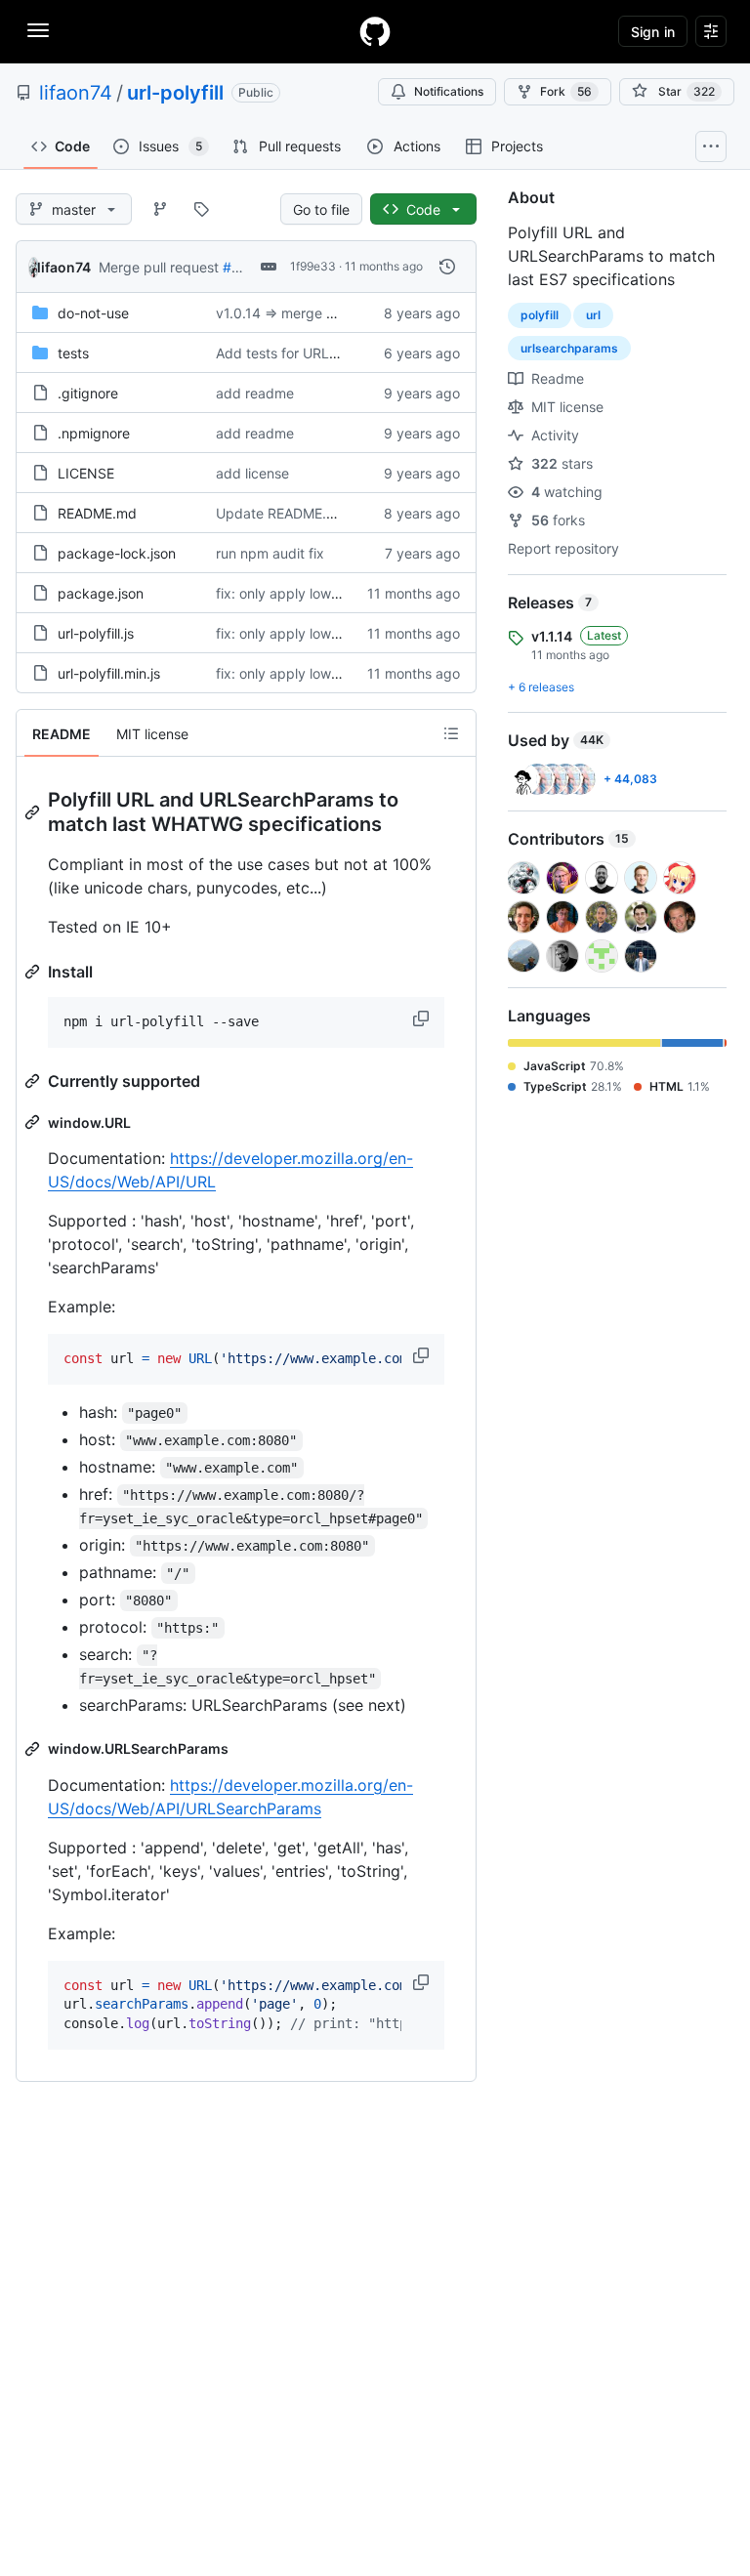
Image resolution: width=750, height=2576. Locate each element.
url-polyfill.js (96, 633)
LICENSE (86, 473)
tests (73, 353)
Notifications (449, 91)
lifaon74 (76, 93)
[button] (423, 1018)
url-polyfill (175, 93)
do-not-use (93, 313)
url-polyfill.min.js (109, 673)
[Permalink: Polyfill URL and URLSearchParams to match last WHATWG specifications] (34, 812)
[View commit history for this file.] (447, 267)
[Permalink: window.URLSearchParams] (34, 1749)
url (593, 315)
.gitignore (88, 393)
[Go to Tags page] (201, 209)
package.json (101, 593)
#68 (236, 267)
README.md (97, 513)
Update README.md (281, 513)
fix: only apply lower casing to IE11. (327, 593)
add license (252, 473)
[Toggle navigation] (38, 30)
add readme (255, 393)
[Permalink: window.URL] (34, 1122)
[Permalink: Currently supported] (34, 1081)
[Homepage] (375, 31)
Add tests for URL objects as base (325, 353)
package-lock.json (117, 553)
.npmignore (94, 433)
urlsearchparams (569, 348)
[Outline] (451, 733)
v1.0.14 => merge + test (290, 313)
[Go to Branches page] (160, 209)
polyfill (540, 315)
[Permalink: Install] (34, 972)
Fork (566, 91)
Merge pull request (159, 267)
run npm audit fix (270, 553)
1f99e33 (313, 266)
